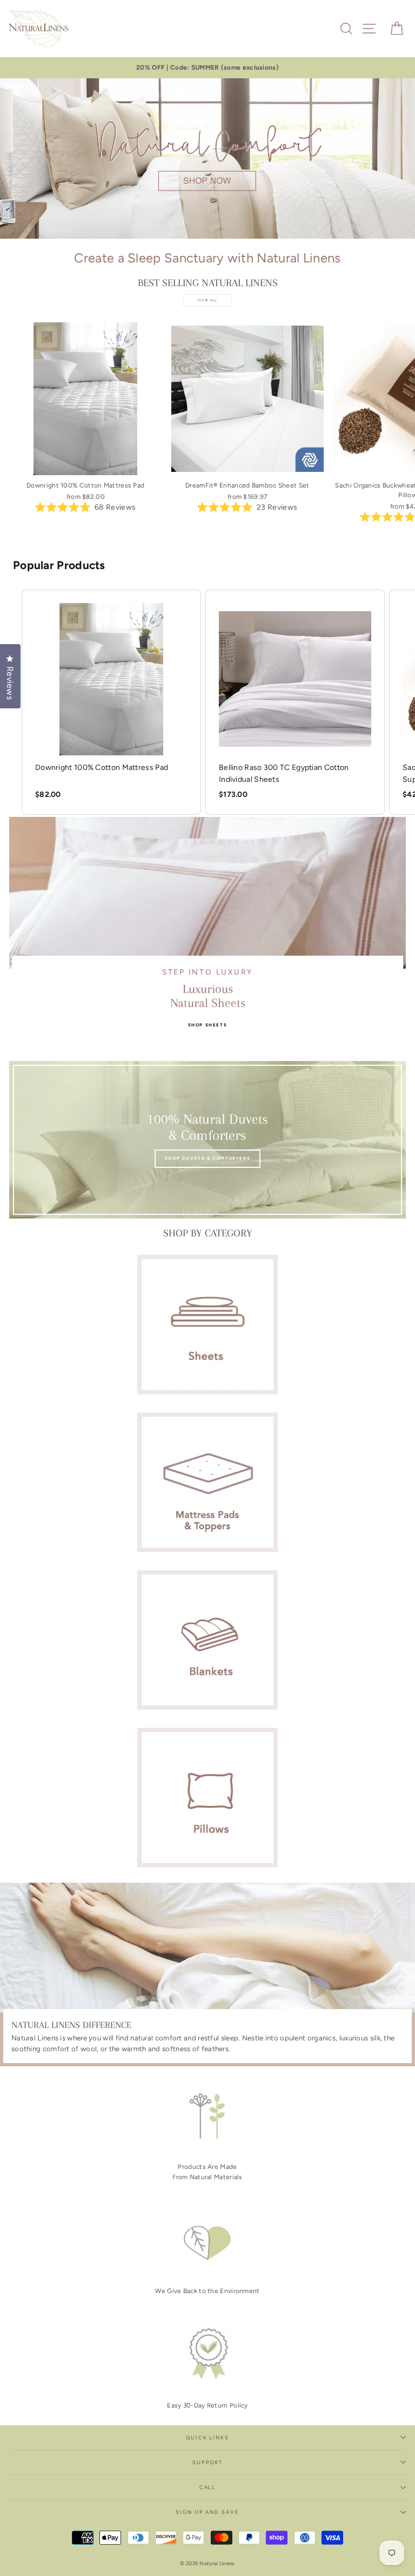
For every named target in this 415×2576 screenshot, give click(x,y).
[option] (207, 68)
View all (208, 300)
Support (207, 2462)
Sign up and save (207, 2512)
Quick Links (207, 2438)
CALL (208, 2487)
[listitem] (111, 702)
